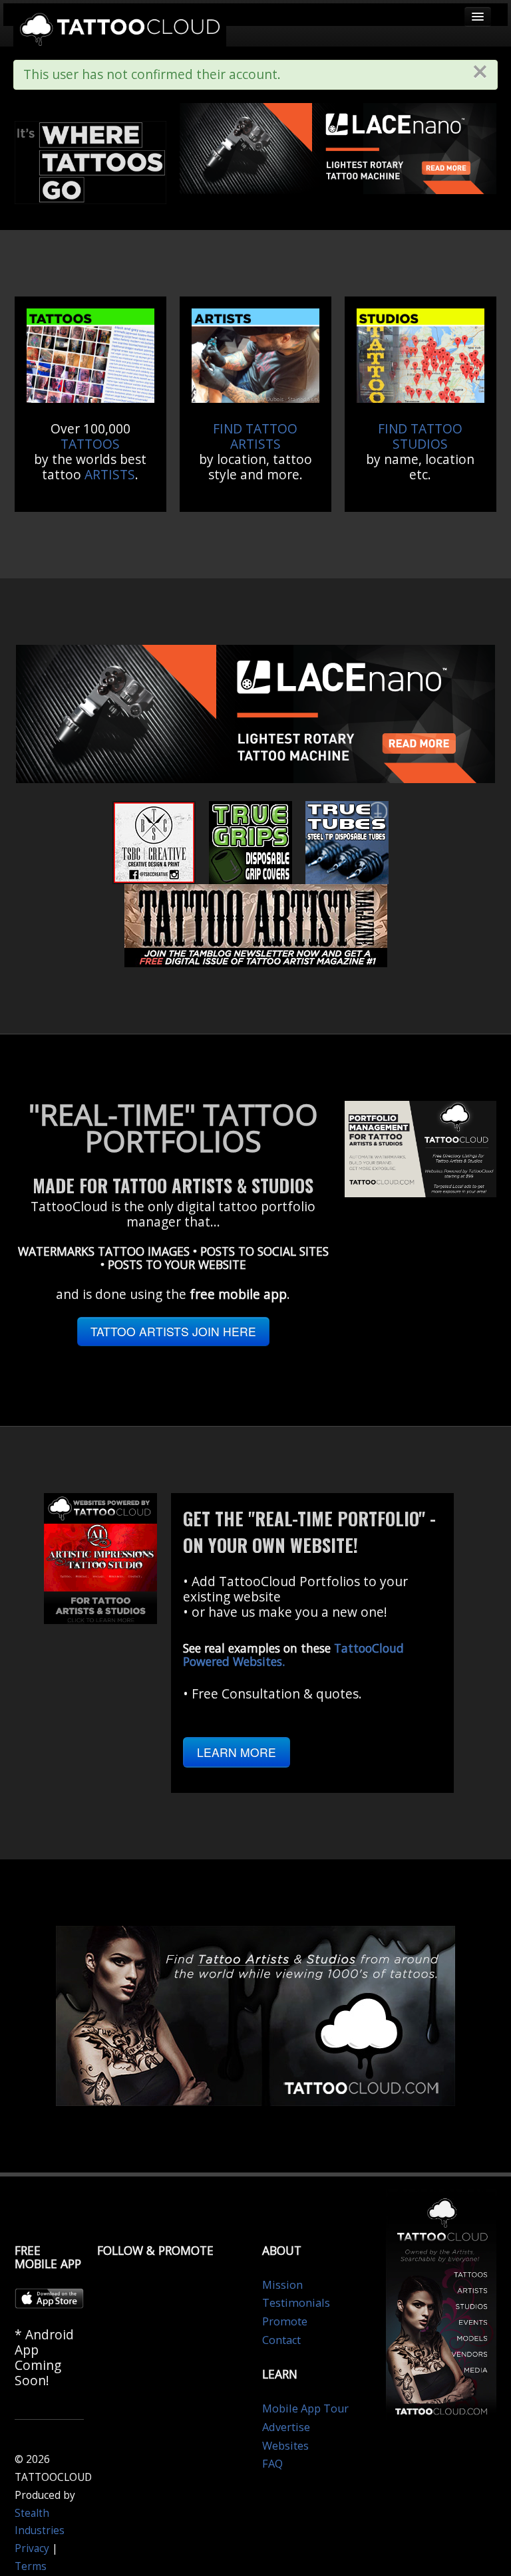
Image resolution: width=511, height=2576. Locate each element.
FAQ (272, 2464)
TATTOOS (90, 444)
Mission (282, 2285)
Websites (285, 2446)
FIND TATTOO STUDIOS (420, 436)
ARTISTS (110, 474)
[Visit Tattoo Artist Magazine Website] (256, 924)
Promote (285, 2321)
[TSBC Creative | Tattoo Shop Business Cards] (154, 841)
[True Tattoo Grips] (251, 841)
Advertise (286, 2427)
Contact (281, 2340)
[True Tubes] (347, 841)
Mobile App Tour (305, 2408)
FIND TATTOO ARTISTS (255, 436)
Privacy (32, 2548)
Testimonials (296, 2303)
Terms (31, 2566)
